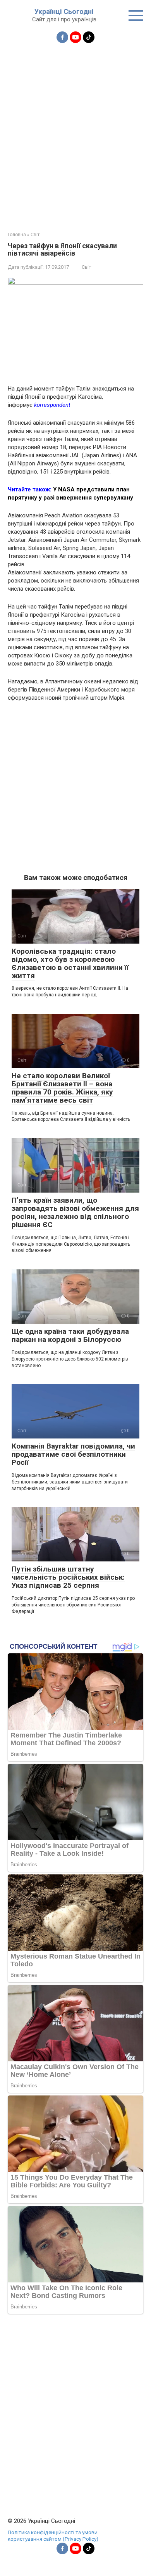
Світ (86, 267)
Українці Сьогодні (64, 11)
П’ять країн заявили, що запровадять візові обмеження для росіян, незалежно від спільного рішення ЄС (75, 1212)
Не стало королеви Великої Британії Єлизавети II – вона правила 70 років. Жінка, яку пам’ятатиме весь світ (62, 1088)
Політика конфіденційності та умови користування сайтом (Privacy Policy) (53, 2536)
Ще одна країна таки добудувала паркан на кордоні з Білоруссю (70, 1335)
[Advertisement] (75, 133)
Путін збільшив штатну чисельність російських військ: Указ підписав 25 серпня (68, 1577)
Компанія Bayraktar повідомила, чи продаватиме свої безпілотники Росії (73, 1454)
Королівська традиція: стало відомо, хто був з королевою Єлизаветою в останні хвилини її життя (70, 963)
